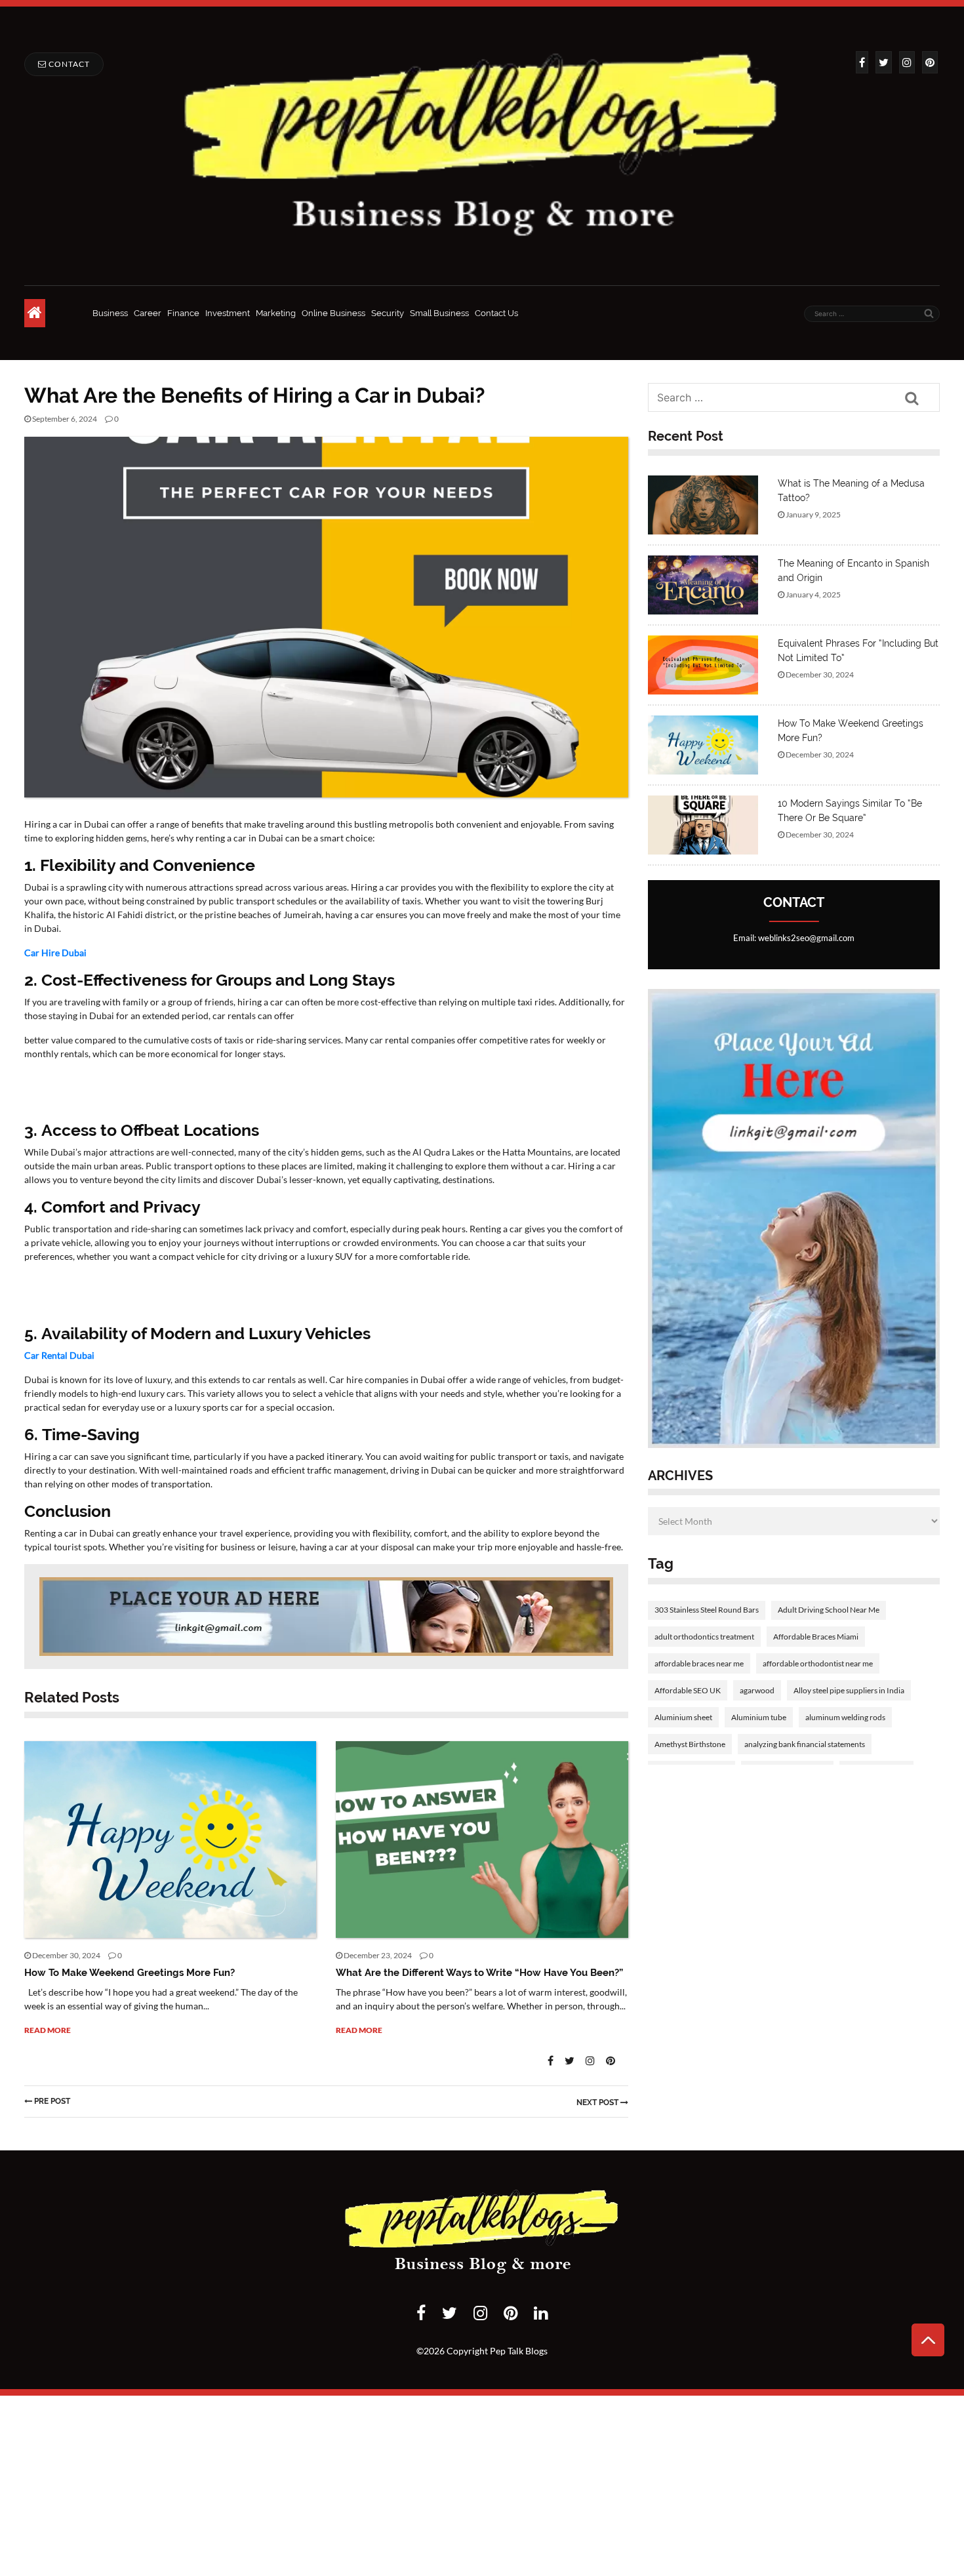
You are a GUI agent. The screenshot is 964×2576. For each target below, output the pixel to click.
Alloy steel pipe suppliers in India (849, 1690)
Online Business (333, 313)
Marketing (276, 313)
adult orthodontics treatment (704, 1637)
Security (388, 313)
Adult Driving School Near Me (829, 1610)
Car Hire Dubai (55, 953)
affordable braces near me (699, 1663)
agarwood (757, 1690)
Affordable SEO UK (688, 1690)
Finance (183, 313)
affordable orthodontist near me (818, 1663)
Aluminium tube (759, 1717)
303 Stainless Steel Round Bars (707, 1610)
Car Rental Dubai (59, 1355)
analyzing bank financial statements (805, 1744)
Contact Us (496, 313)
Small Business (439, 313)
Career (148, 313)
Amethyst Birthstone (690, 1744)
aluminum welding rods (845, 1717)
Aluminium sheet (683, 1717)
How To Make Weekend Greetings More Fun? (130, 1973)
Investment (228, 313)
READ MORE (48, 2030)
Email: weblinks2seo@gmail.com (794, 938)
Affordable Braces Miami (816, 1637)
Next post (598, 2103)
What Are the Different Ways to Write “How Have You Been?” (479, 1973)
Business (110, 313)
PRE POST (52, 2101)
